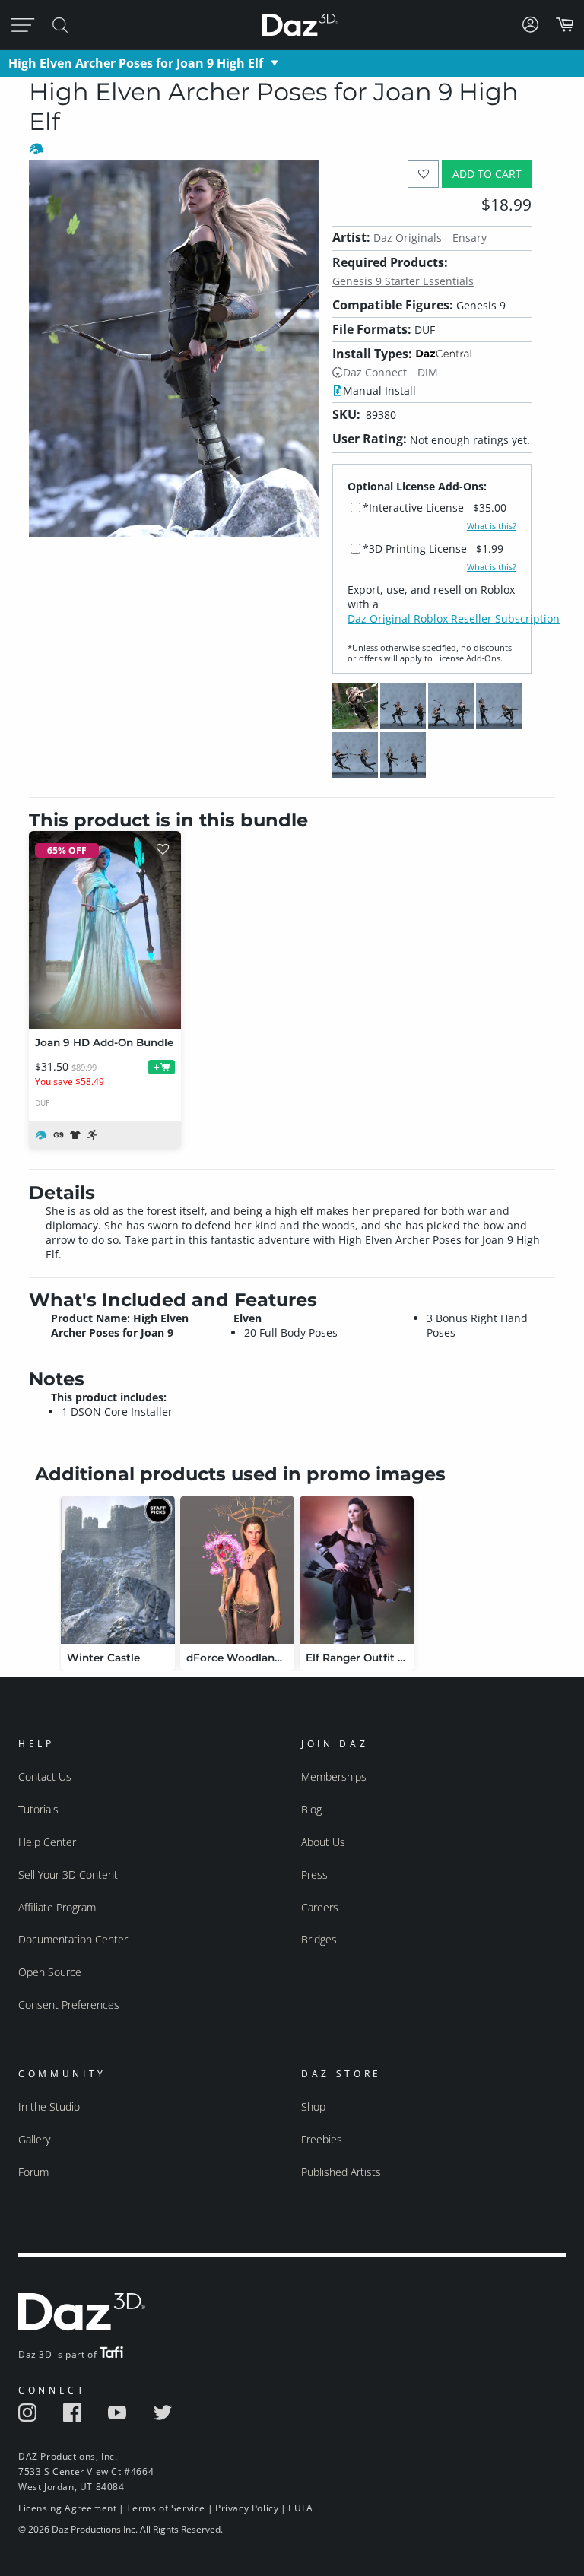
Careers (320, 1907)
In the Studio (49, 2106)
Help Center (47, 1842)
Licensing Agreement (67, 2508)
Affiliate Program (57, 1907)
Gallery (34, 2139)
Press (314, 1875)
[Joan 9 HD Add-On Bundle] (105, 930)
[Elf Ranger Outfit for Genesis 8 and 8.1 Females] (357, 1570)
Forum (33, 2172)
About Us (323, 1842)
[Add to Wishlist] (423, 174)
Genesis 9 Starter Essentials (403, 281)
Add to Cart (487, 174)
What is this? (492, 526)
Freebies (322, 2139)
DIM (428, 372)
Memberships (334, 1777)
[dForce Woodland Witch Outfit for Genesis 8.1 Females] (237, 1570)
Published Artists (341, 2172)
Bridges (319, 1939)
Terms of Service (166, 2508)
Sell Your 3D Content (68, 1875)
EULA (300, 2508)
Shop (313, 2106)
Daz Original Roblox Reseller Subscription (454, 619)
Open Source (50, 1972)
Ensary (470, 238)
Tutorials (38, 1809)
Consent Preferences (69, 2005)
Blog (311, 1809)
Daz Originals (408, 238)
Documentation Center (73, 1939)
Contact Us (45, 1777)
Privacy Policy (247, 2508)
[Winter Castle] (118, 1570)
